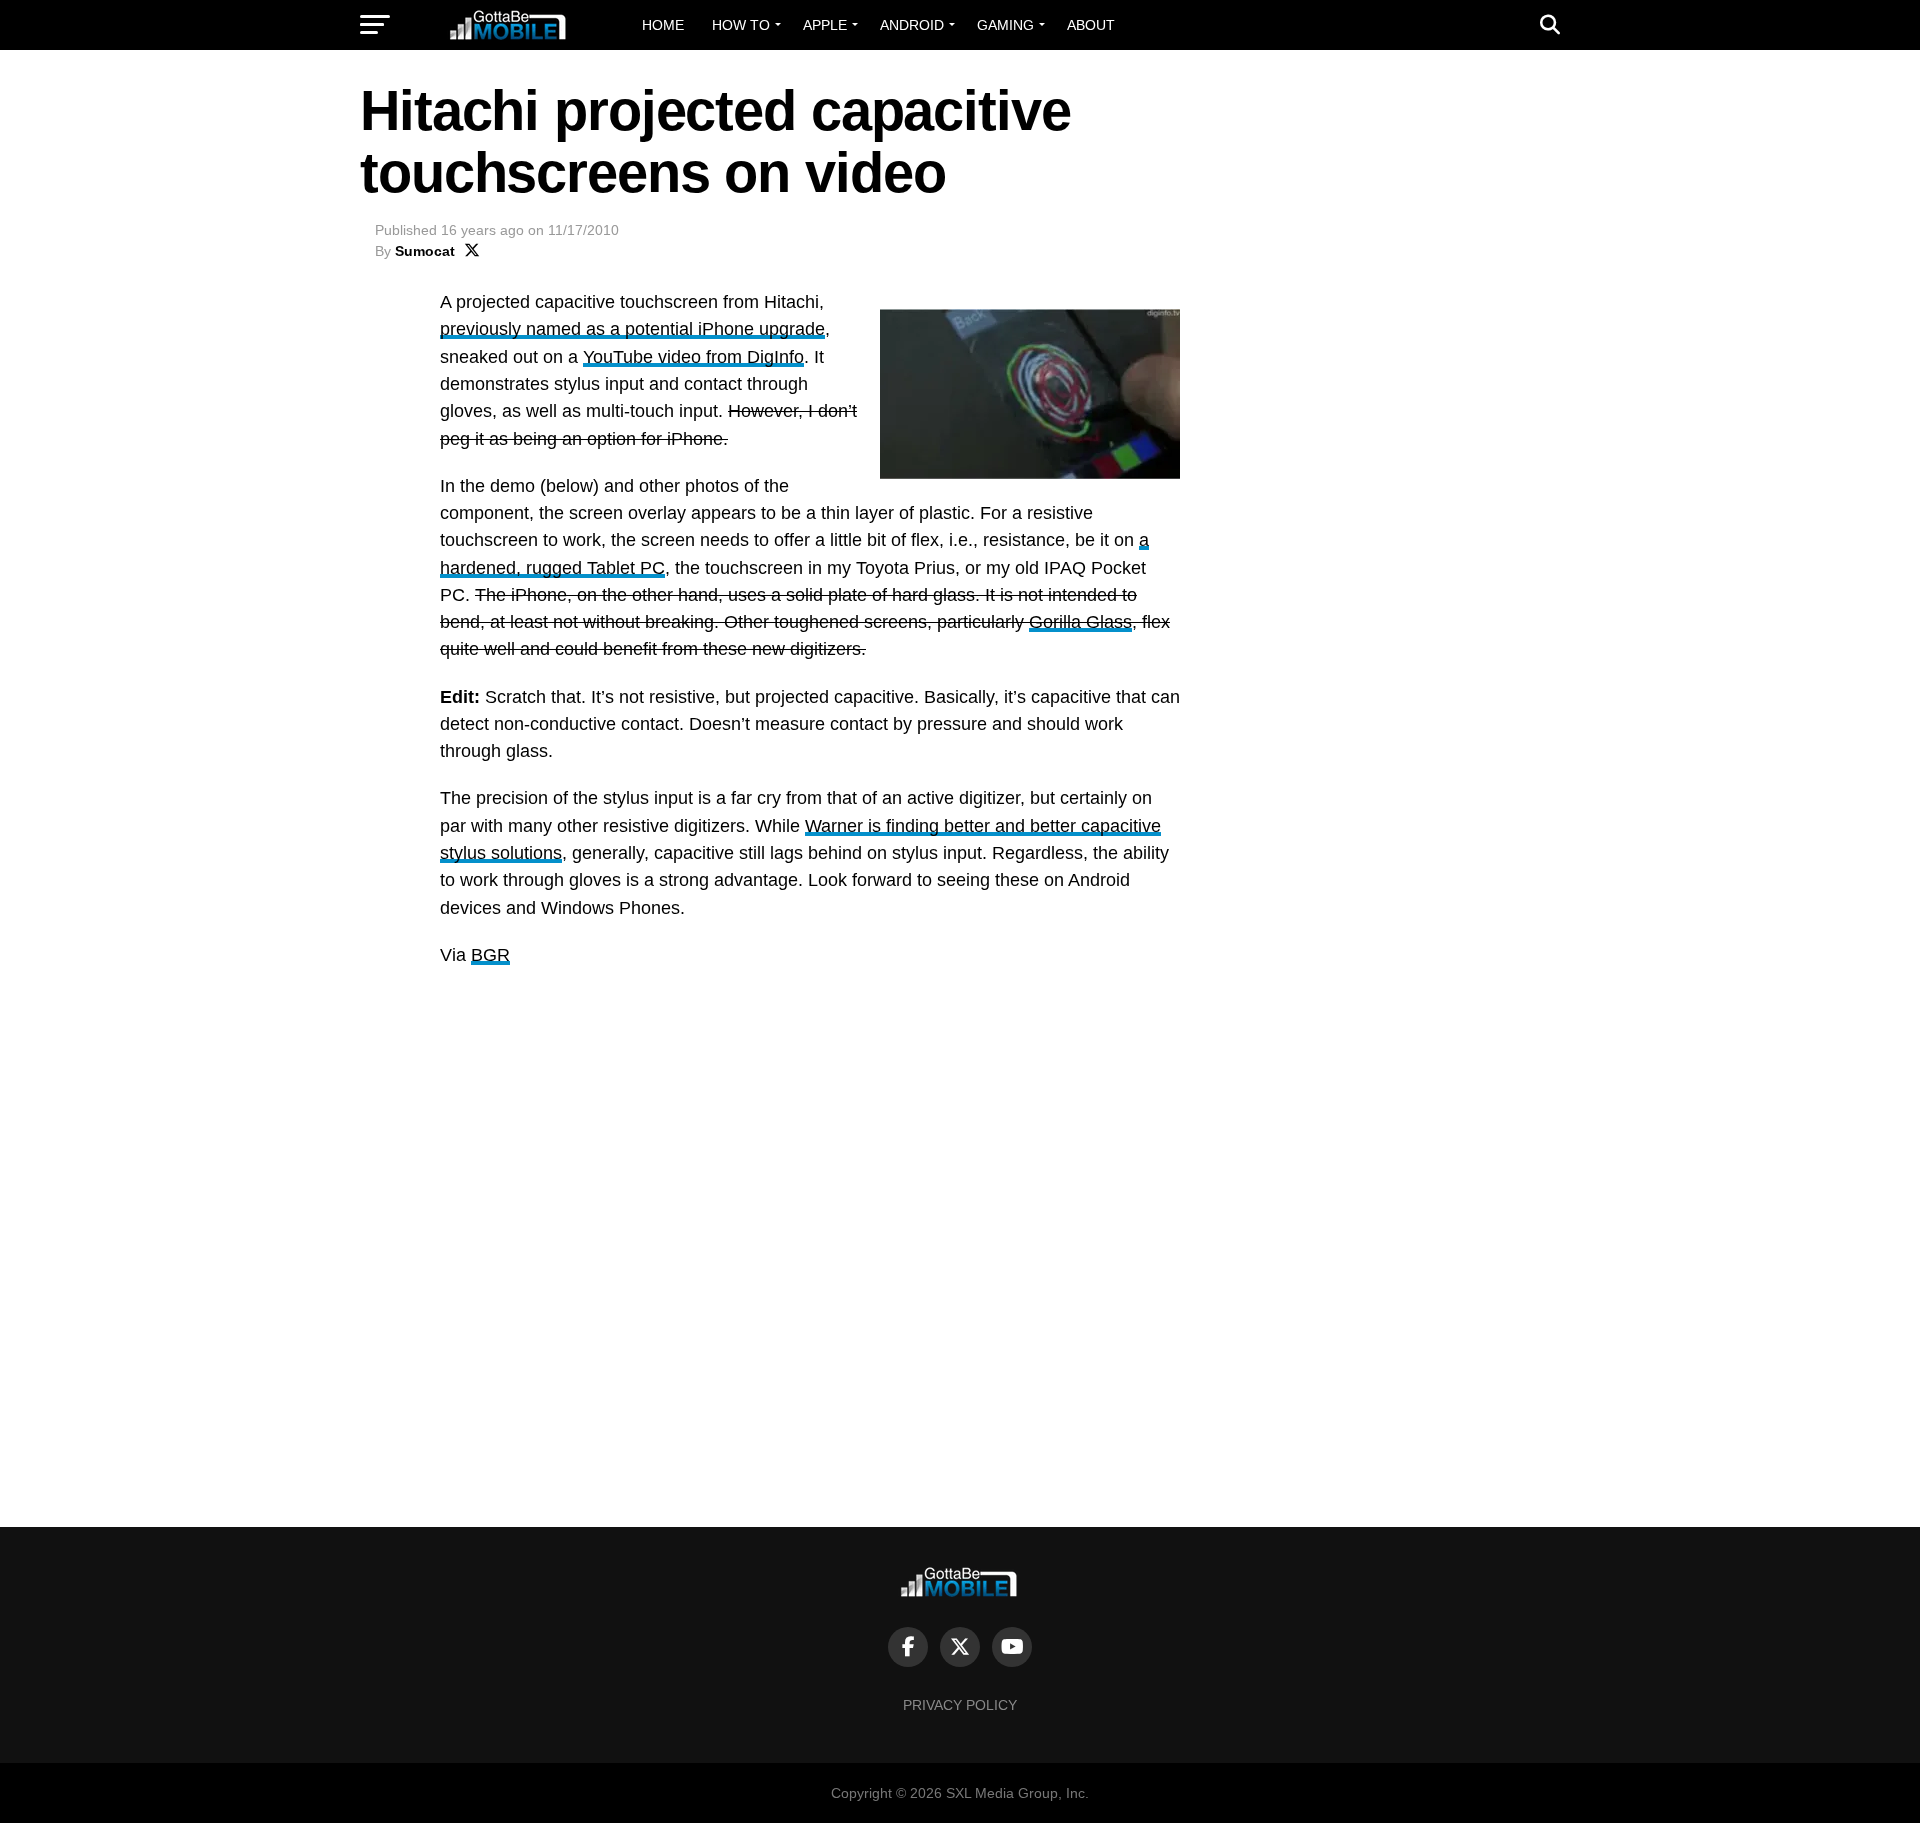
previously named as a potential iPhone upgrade (632, 329)
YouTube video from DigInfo (693, 357)
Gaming (1005, 25)
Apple (825, 25)
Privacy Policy (960, 1705)
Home (663, 25)
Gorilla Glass (1080, 622)
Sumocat (425, 251)
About (1091, 25)
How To (741, 25)
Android (912, 25)
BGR (490, 955)
